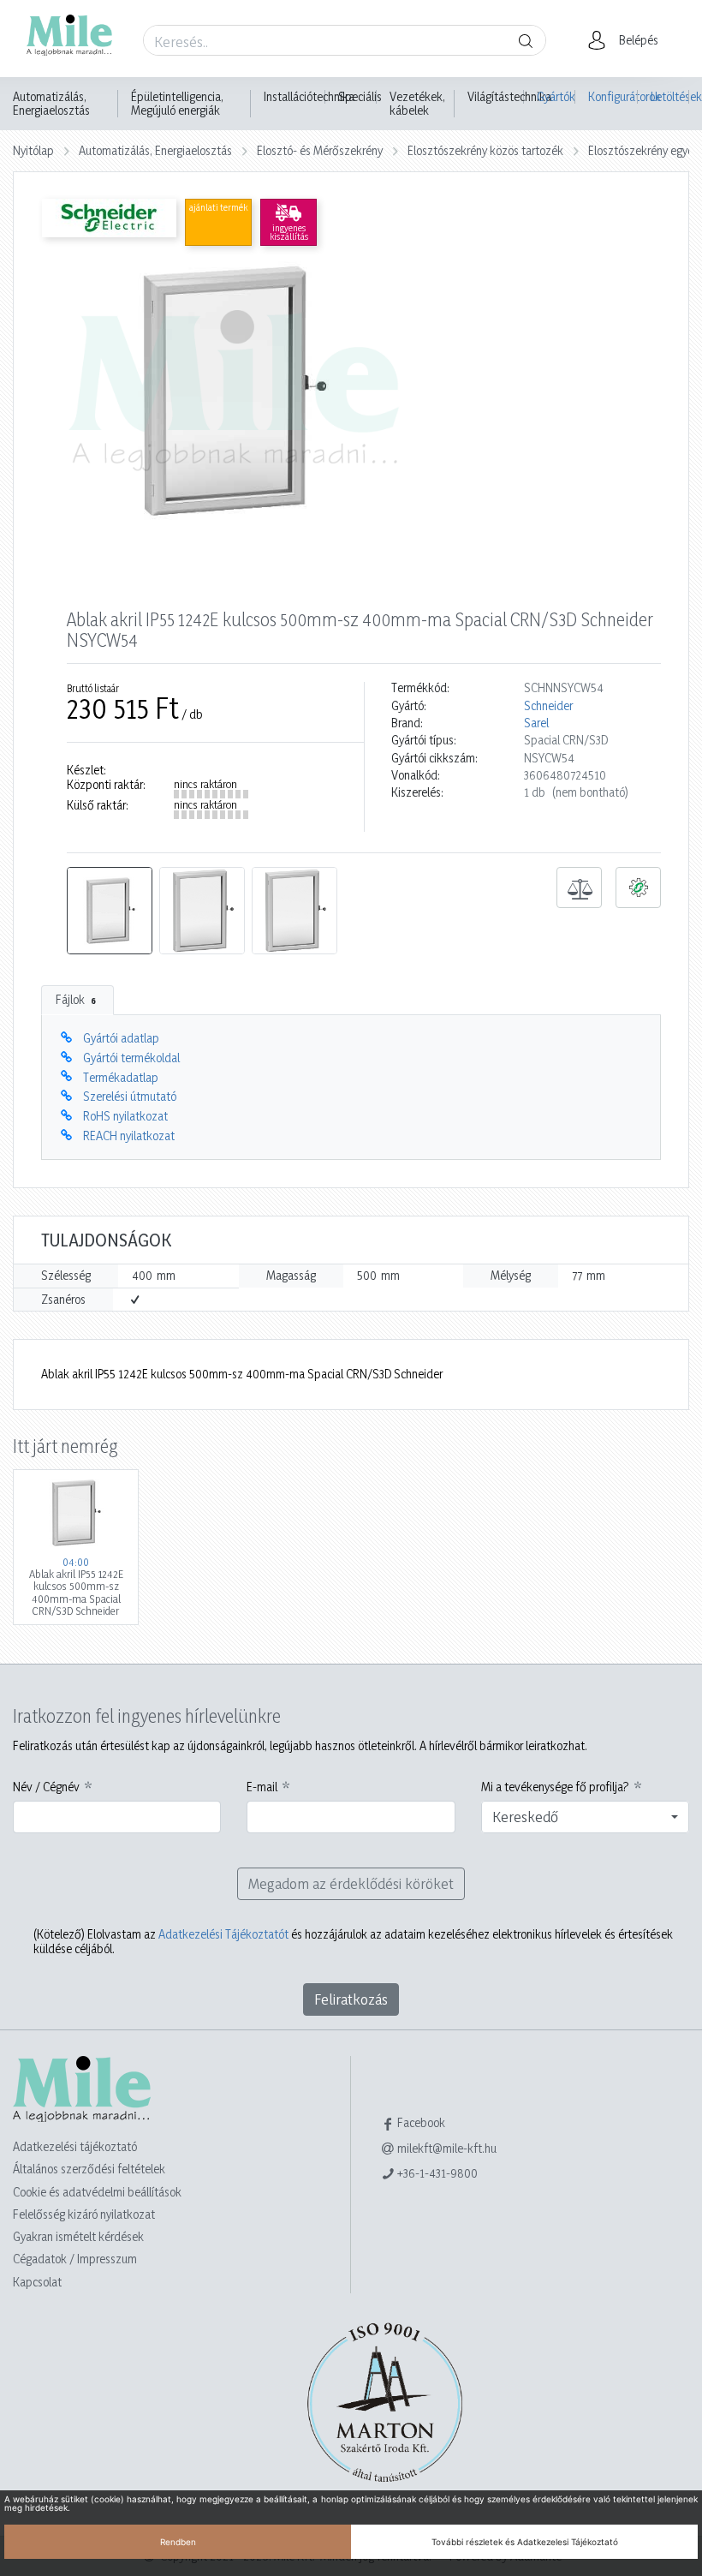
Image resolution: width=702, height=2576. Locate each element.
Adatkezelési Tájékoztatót (223, 1934)
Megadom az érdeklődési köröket (351, 1883)
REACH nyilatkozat (129, 1136)
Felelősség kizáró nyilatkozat (84, 2214)
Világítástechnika (509, 97)
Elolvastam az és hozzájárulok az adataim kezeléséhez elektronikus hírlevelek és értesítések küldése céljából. (353, 1941)
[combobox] (585, 1817)
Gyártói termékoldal (131, 1058)
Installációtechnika (309, 97)
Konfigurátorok (613, 96)
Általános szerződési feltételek (89, 2169)
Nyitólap (33, 150)
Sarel (536, 723)
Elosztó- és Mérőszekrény (320, 150)
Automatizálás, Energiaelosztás (51, 104)
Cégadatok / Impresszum (75, 2259)
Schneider (548, 706)
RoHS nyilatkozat (125, 1116)
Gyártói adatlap (121, 1038)
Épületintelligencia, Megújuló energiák (177, 104)
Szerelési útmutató (130, 1096)
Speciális (360, 97)
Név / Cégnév (46, 1787)
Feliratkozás (351, 1999)
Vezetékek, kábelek (417, 104)
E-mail (262, 1787)
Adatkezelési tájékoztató (75, 2146)
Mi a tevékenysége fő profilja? (555, 1787)
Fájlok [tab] (76, 999)
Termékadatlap (121, 1077)
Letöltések (670, 96)
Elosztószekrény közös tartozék (485, 150)
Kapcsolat (37, 2282)
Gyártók (556, 96)
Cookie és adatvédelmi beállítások (97, 2192)
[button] (628, 40)
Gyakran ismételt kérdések (78, 2236)
